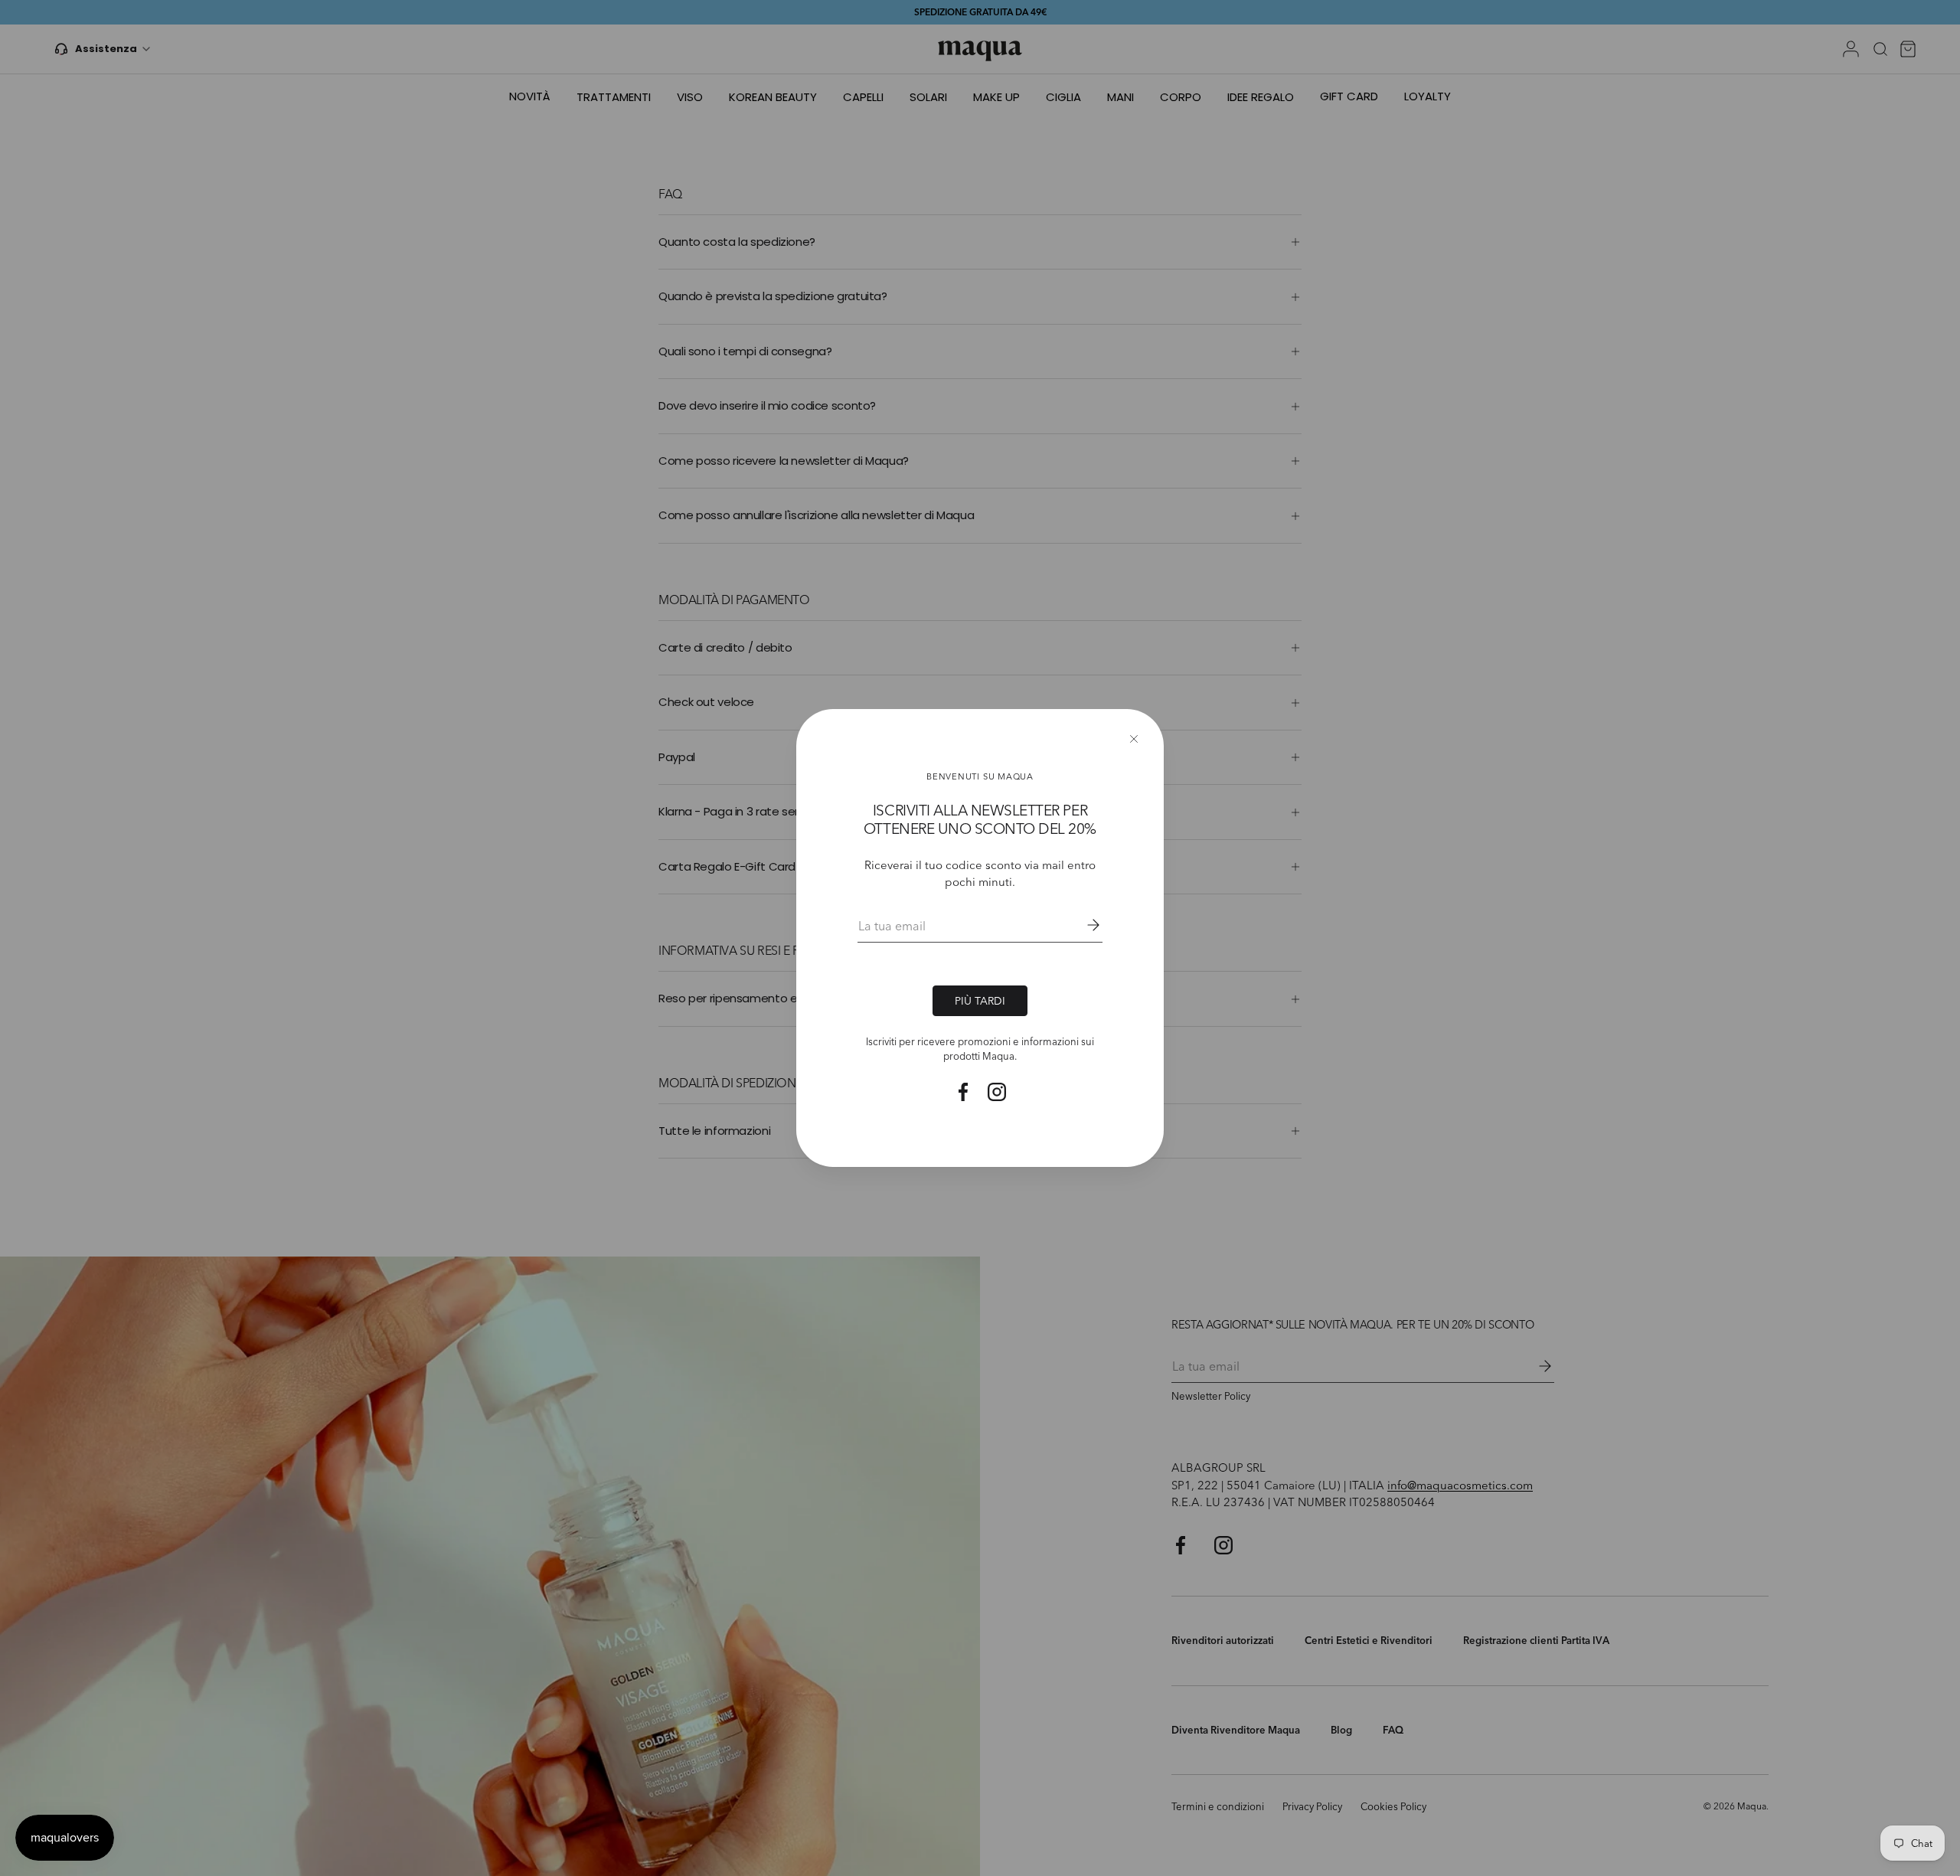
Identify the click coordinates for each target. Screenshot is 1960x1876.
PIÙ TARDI (980, 1000)
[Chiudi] (1134, 739)
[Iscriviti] (1083, 925)
